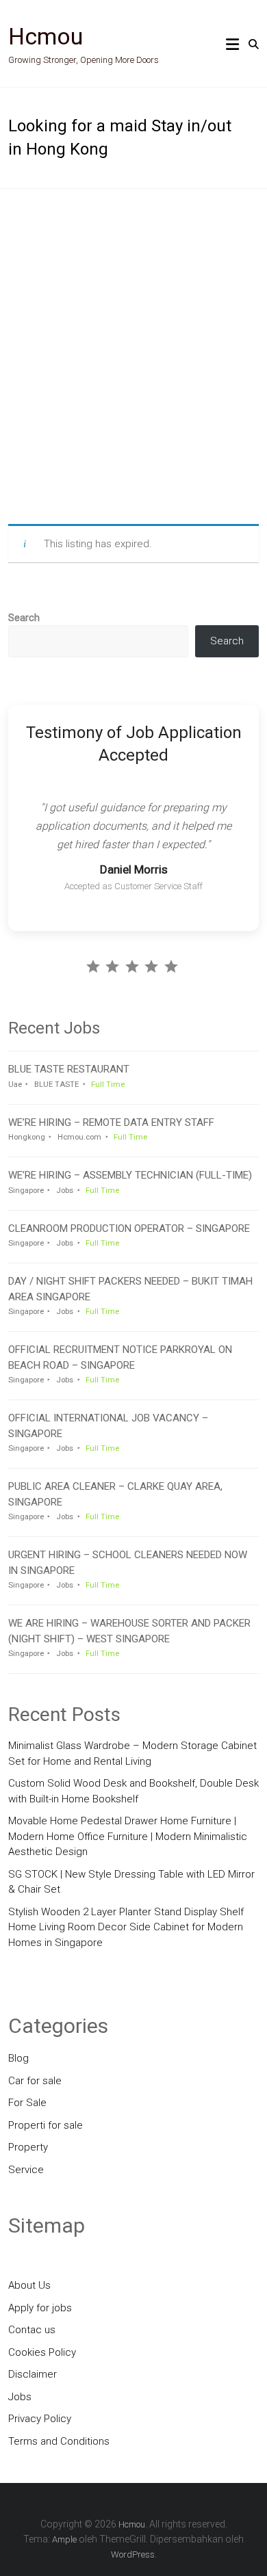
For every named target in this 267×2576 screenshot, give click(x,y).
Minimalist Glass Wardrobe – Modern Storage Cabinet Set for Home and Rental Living (132, 1753)
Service (26, 2170)
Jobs (20, 2397)
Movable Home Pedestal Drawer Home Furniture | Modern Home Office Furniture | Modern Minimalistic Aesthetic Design (128, 1836)
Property (28, 2147)
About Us (29, 2285)
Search (24, 618)
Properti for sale (46, 2125)
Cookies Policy (42, 2352)
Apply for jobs (40, 2308)
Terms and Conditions (59, 2441)
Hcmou (46, 36)
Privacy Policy (40, 2419)
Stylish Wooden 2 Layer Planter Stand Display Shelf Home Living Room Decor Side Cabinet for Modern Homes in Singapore (126, 1927)
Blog (18, 2058)
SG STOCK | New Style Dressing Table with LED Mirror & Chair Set (131, 1882)
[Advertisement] (133, 356)
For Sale (27, 2103)
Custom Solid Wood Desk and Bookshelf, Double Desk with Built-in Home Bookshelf (133, 1791)
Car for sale (35, 2081)
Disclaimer (33, 2374)
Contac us (32, 2330)
